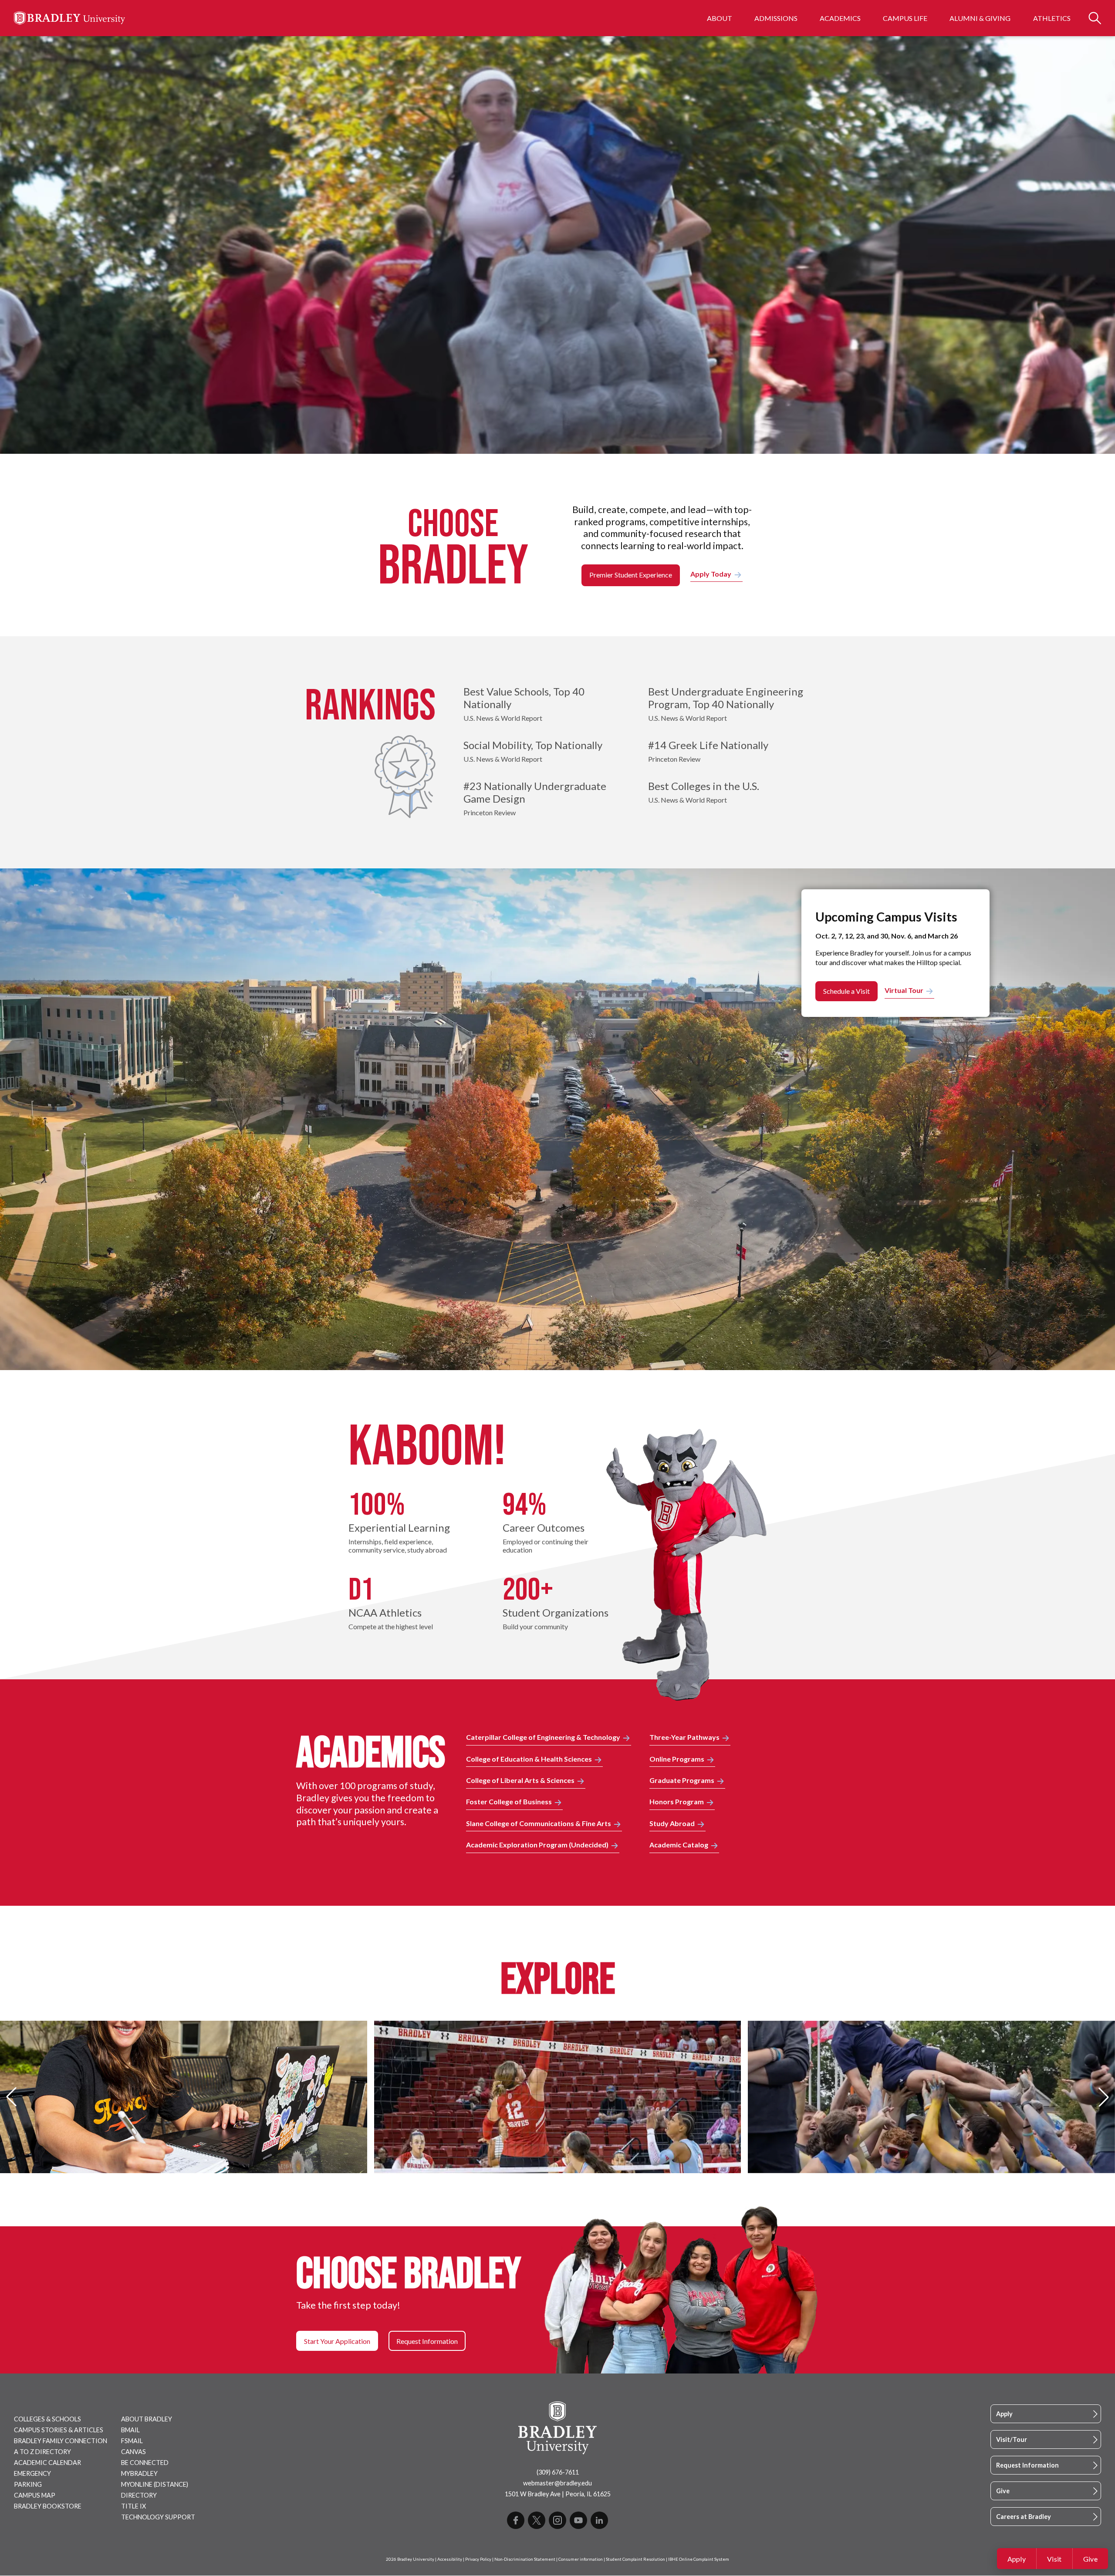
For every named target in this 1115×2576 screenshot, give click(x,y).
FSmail (132, 2441)
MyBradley (139, 2473)
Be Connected (145, 2463)
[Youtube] (578, 2520)
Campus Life (905, 18)
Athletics (1052, 18)
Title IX (133, 2506)
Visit (1054, 2559)
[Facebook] (516, 2520)
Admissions (776, 18)
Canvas (133, 2452)
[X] (537, 2520)
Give (1090, 2559)
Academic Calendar (47, 2463)
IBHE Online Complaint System (699, 2559)
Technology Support (158, 2517)
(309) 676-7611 (558, 2472)
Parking (28, 2484)
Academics (840, 18)
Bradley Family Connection (61, 2441)
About (720, 18)
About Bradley (147, 2419)
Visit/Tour (1012, 2439)
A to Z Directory (42, 2452)
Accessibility (450, 2559)
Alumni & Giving (980, 18)
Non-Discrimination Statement (525, 2559)
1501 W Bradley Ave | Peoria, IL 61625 (558, 2494)
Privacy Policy (478, 2559)
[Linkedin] (599, 2520)
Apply (1017, 2559)
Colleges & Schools (47, 2419)
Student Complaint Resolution (635, 2559)
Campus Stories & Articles (59, 2430)
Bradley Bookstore (48, 2506)
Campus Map (35, 2495)
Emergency (32, 2473)
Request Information (1027, 2465)
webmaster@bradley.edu (557, 2483)
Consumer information (581, 2559)
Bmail (130, 2430)
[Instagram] (557, 2520)
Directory (139, 2495)
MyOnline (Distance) (155, 2484)
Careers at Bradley (1024, 2517)
